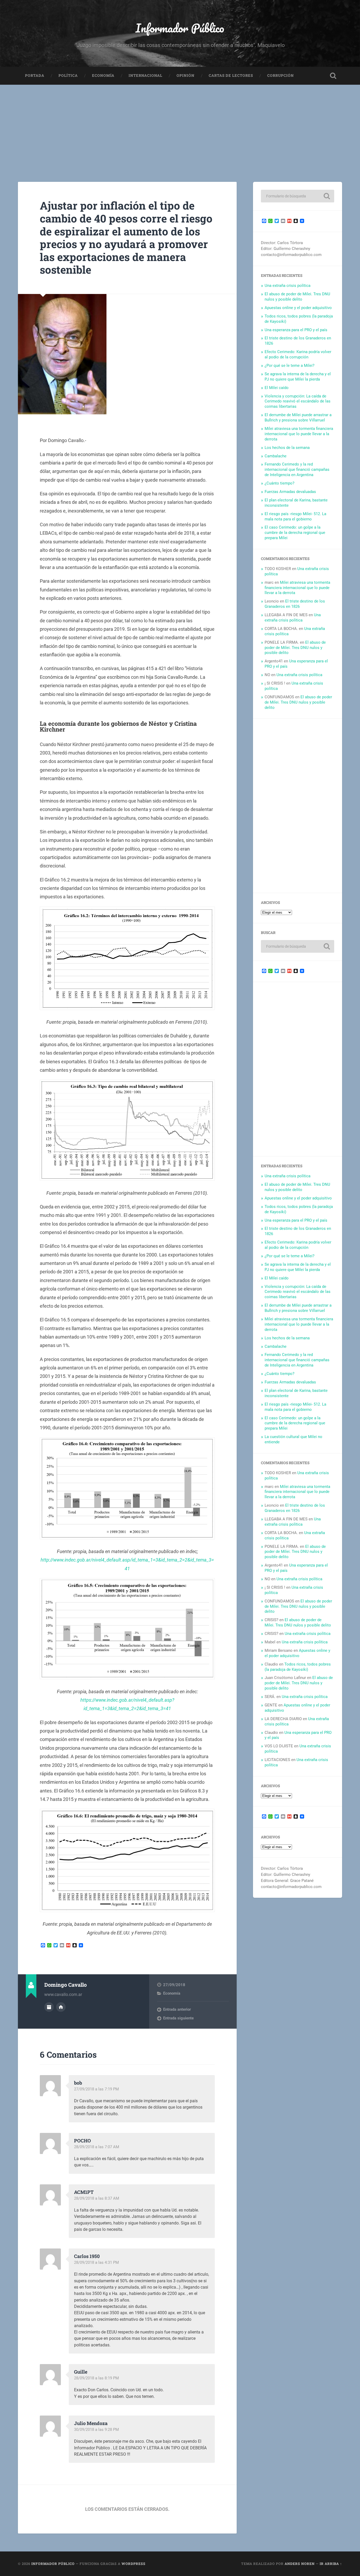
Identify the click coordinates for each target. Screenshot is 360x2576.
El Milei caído (277, 388)
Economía (103, 75)
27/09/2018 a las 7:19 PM (96, 2089)
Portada (35, 75)
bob (78, 2083)
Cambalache (276, 456)
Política (68, 75)
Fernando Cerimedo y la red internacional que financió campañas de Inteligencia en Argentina (297, 469)
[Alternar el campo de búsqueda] (333, 76)
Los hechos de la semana (287, 448)
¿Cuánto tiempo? (279, 483)
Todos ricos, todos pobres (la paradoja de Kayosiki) (298, 1667)
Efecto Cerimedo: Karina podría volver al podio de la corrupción (298, 354)
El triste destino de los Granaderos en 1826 (295, 604)
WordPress (133, 2564)
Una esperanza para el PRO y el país (296, 330)
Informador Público (180, 28)
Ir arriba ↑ (331, 2564)
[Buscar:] (298, 196)
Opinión (186, 75)
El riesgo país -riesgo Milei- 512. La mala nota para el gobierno (295, 516)
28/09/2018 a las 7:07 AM (97, 2147)
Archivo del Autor (49, 2007)
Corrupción (281, 75)
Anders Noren (300, 2564)
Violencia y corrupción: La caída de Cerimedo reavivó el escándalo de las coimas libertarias (298, 401)
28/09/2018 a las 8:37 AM (97, 2198)
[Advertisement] (180, 124)
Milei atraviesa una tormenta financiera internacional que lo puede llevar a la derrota (299, 434)
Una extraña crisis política (288, 286)
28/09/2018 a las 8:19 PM (96, 2378)
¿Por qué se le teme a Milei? (290, 366)
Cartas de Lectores (231, 75)
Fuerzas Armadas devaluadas (290, 492)
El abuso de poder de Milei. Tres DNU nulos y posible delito (297, 297)
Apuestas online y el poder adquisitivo (298, 308)
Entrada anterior (177, 2009)
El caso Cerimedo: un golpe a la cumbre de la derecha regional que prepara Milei (295, 533)
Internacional (145, 75)
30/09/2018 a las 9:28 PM (96, 2430)
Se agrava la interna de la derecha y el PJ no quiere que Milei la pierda (298, 377)
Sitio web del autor (61, 2007)
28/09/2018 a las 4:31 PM (96, 2262)
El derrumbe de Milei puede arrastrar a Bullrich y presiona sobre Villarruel (298, 418)
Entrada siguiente (178, 2018)
